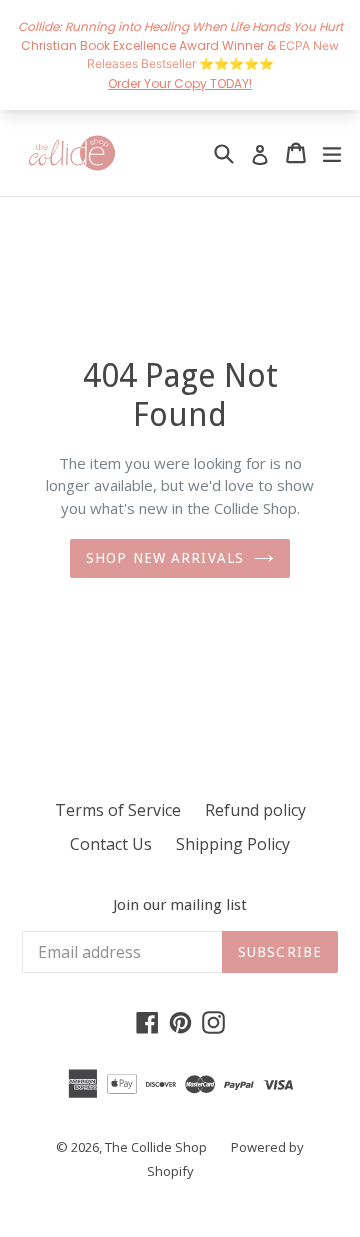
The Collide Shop (156, 1147)
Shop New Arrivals (165, 558)
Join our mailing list (180, 905)
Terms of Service (118, 810)
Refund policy (255, 810)
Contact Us (111, 844)
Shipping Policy (233, 844)
